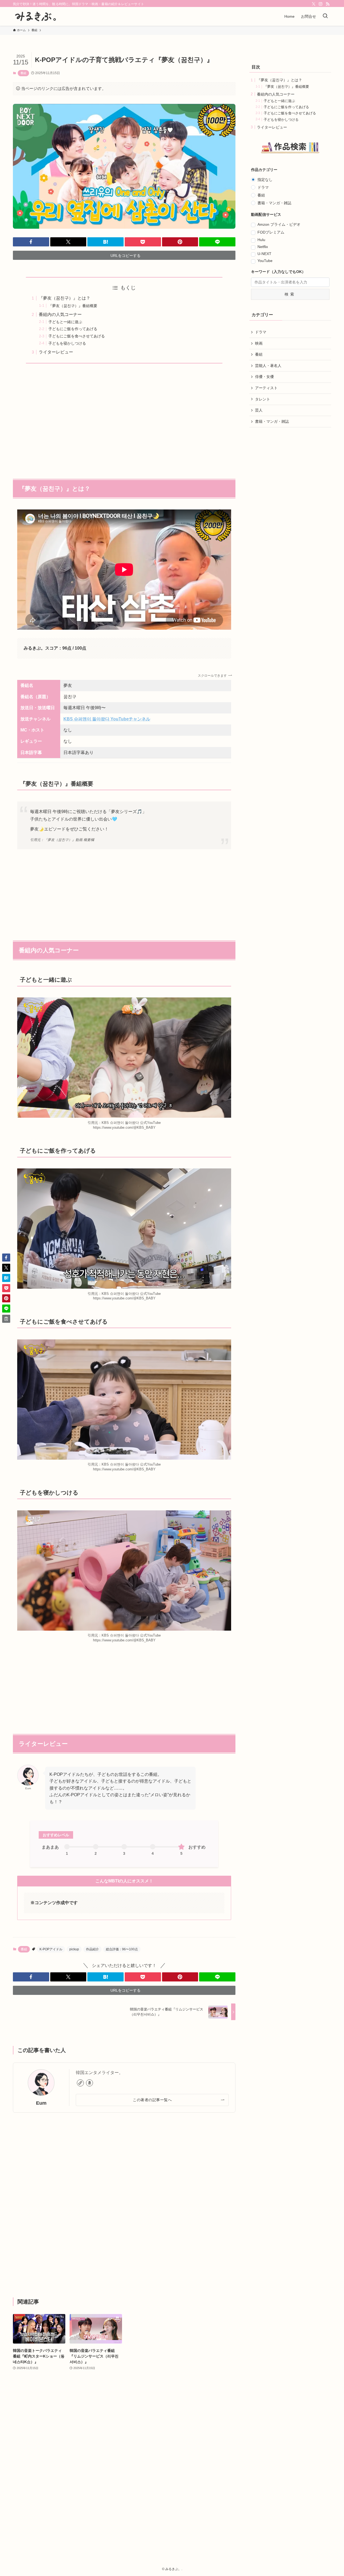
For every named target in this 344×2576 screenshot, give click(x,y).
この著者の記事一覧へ (152, 2100)
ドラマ (263, 187)
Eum (41, 2103)
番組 (23, 73)
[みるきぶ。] (36, 16)
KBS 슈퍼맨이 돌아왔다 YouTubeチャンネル (107, 719)
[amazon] (89, 2083)
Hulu (261, 240)
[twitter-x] (314, 4)
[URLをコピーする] (6, 1319)
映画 (259, 343)
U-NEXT (264, 254)
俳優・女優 (264, 377)
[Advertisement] (124, 418)
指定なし (265, 180)
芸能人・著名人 (268, 366)
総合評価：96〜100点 (122, 1949)
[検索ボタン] (325, 16)
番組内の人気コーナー (60, 314)
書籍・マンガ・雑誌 (274, 203)
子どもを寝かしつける (67, 343)
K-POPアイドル (51, 1949)
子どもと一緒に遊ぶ (65, 322)
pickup (74, 1949)
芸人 (259, 410)
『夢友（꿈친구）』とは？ (64, 298)
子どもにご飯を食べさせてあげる (77, 336)
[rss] (328, 4)
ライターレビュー (56, 352)
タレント (263, 399)
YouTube (265, 261)
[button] (31, 242)
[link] (80, 2083)
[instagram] (321, 4)
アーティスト (266, 388)
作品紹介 (92, 1949)
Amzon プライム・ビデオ (279, 224)
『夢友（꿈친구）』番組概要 (73, 306)
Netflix (263, 247)
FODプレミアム (271, 232)
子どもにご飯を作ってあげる (73, 329)
